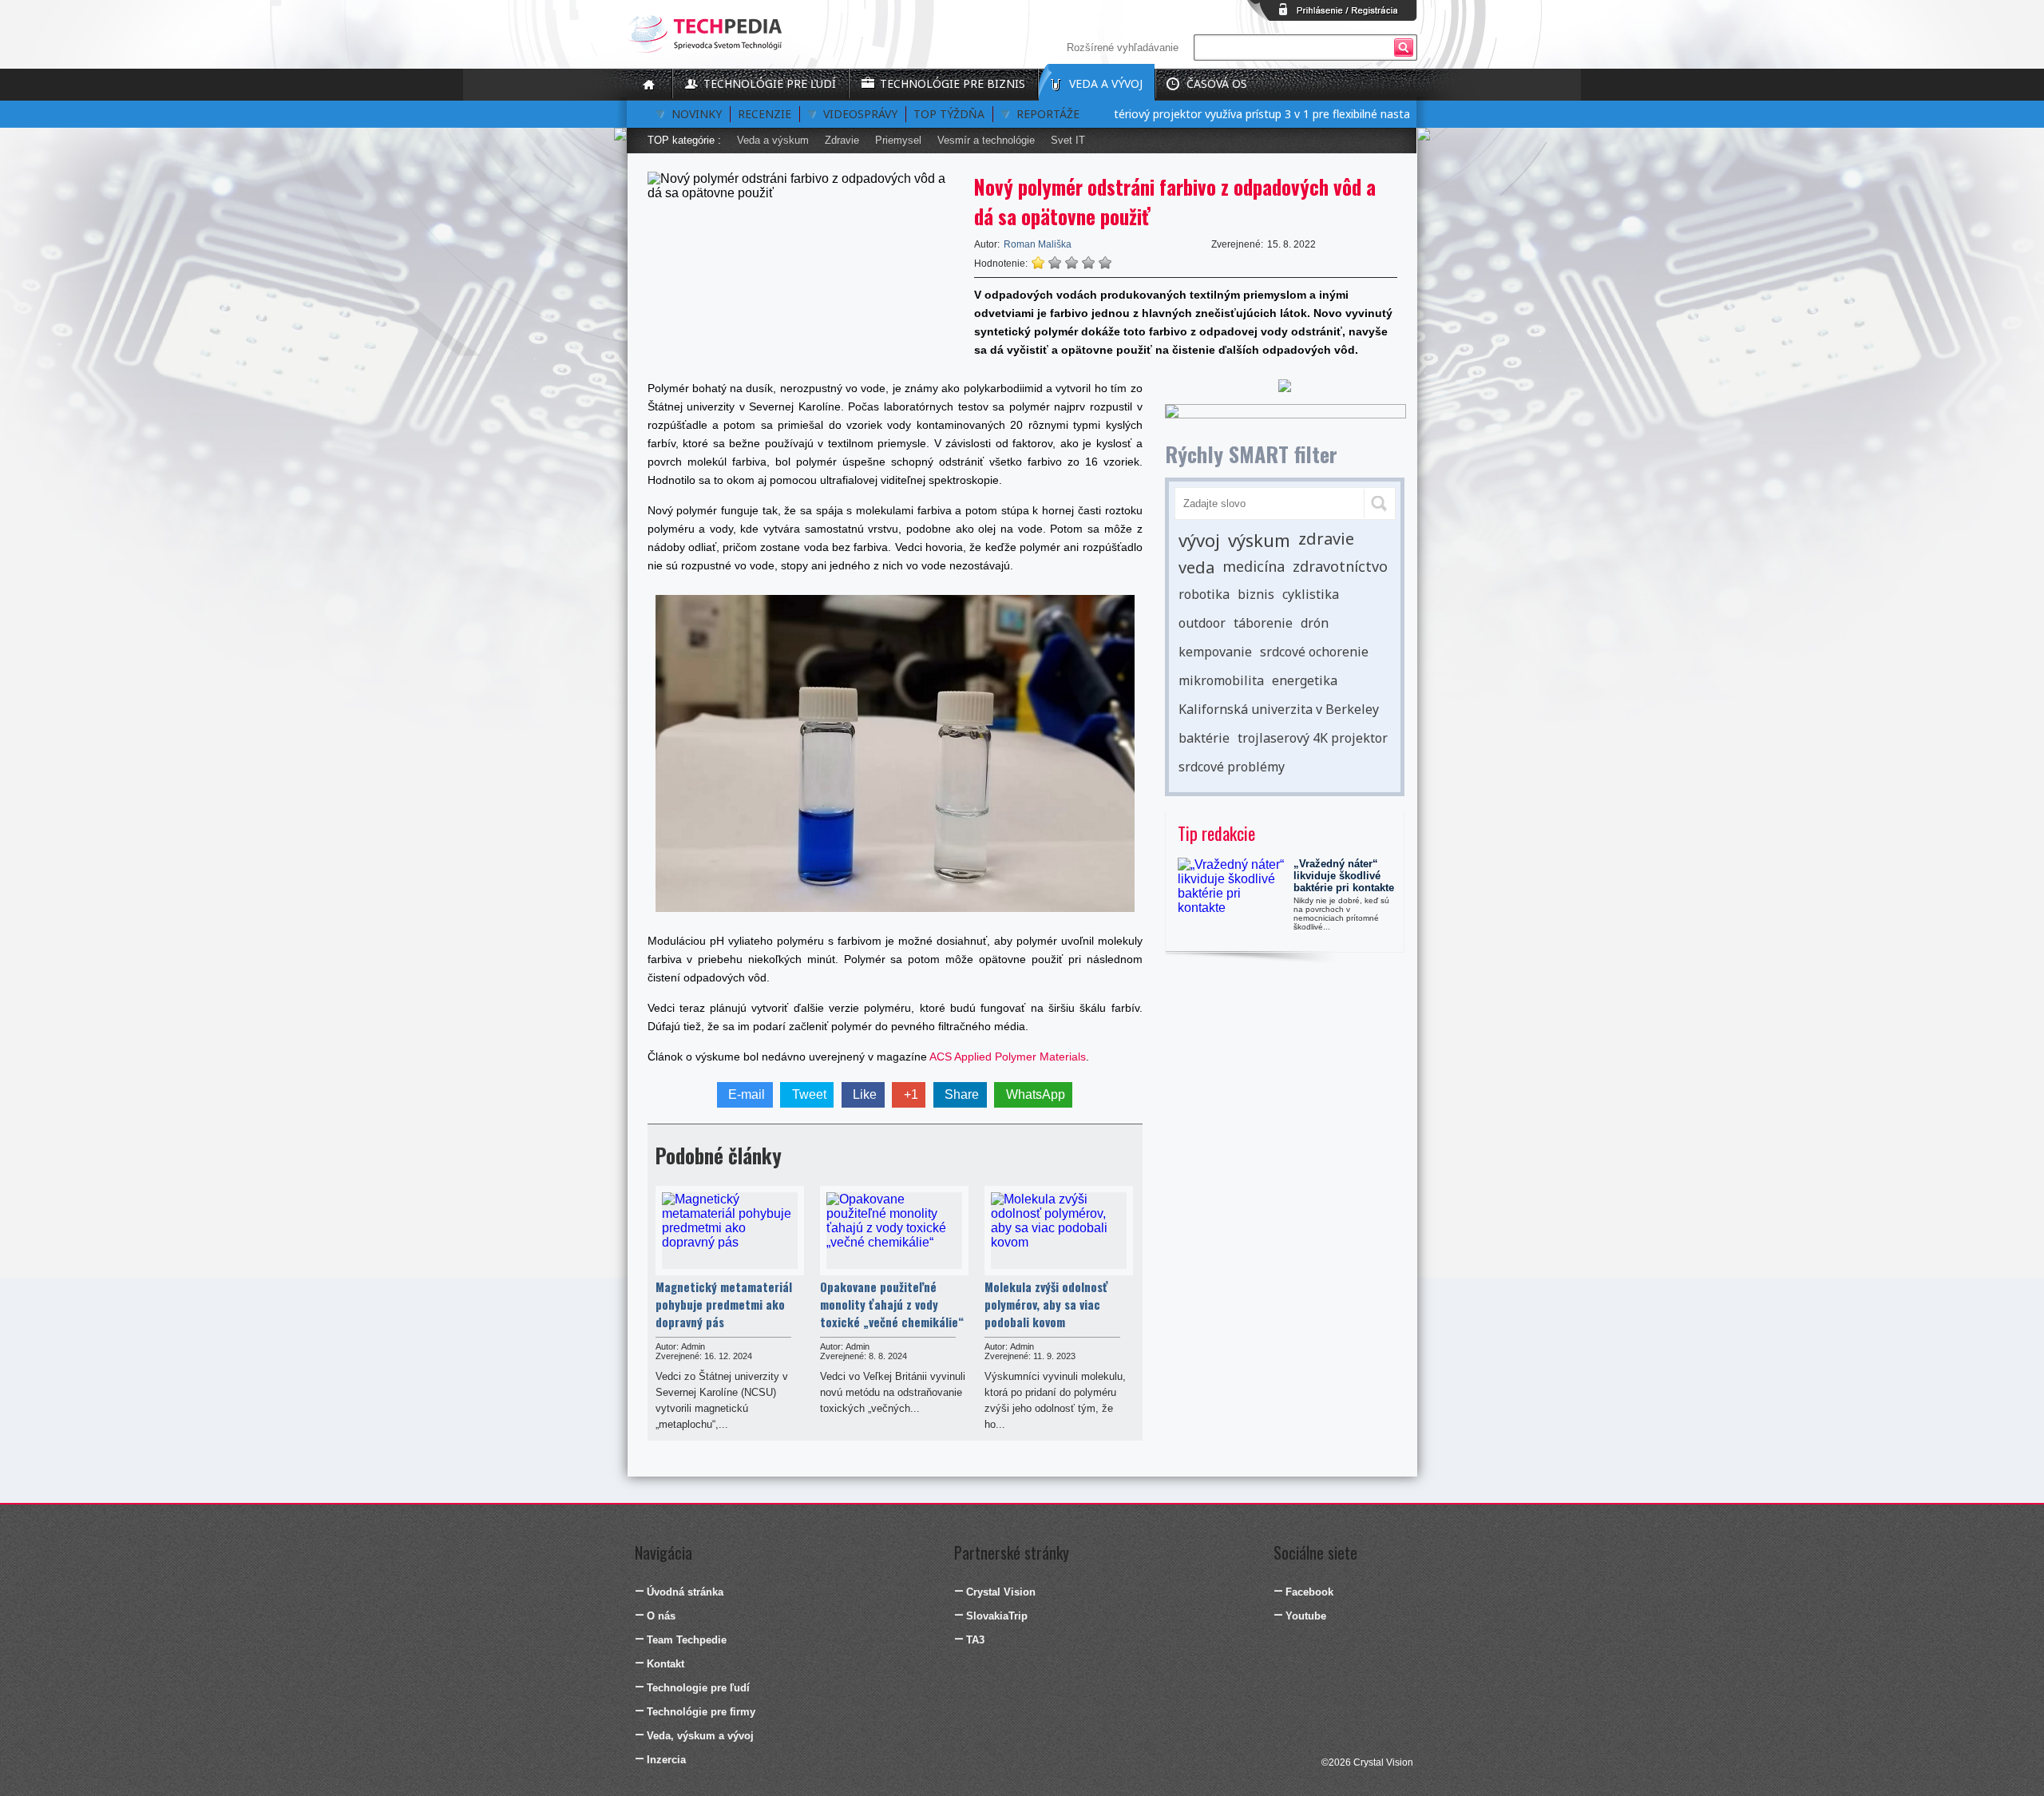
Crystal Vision (1001, 1592)
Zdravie (842, 140)
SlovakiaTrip (997, 1616)
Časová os (1217, 83)
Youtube (1306, 1616)
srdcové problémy (1232, 767)
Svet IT (1068, 140)
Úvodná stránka (685, 1592)
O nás (661, 1616)
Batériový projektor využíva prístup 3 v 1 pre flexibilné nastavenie (1228, 114)
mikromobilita (1221, 680)
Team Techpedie (687, 1640)
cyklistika (1311, 594)
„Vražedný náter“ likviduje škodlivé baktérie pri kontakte (1344, 876)
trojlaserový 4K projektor (1313, 738)
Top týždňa (949, 114)
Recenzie (765, 114)
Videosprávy (860, 114)
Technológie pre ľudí (770, 83)
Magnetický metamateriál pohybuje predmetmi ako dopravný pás (724, 1304)
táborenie (1263, 623)
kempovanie (1215, 652)
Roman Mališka (1038, 244)
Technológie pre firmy (701, 1712)
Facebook (1309, 1592)
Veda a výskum (773, 140)
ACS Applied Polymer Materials (1008, 1057)
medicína (1254, 566)
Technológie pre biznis (953, 83)
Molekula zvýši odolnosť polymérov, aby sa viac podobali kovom (1046, 1304)
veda (1196, 567)
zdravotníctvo (1340, 566)
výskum (1259, 540)
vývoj (1199, 540)
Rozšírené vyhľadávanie (1123, 48)
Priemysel (898, 140)
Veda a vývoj (1106, 83)
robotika (1204, 594)
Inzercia (666, 1760)
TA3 (975, 1640)
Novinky (697, 114)
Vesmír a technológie (986, 140)
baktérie (1204, 738)
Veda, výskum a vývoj (700, 1736)
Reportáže (1048, 114)
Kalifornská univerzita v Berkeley (1279, 709)
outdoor (1202, 623)
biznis (1256, 594)
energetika (1305, 680)
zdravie (1326, 539)
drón (1315, 623)
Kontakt (665, 1664)
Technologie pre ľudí (698, 1688)
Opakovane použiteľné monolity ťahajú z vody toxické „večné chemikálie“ (892, 1304)
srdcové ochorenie (1314, 652)
